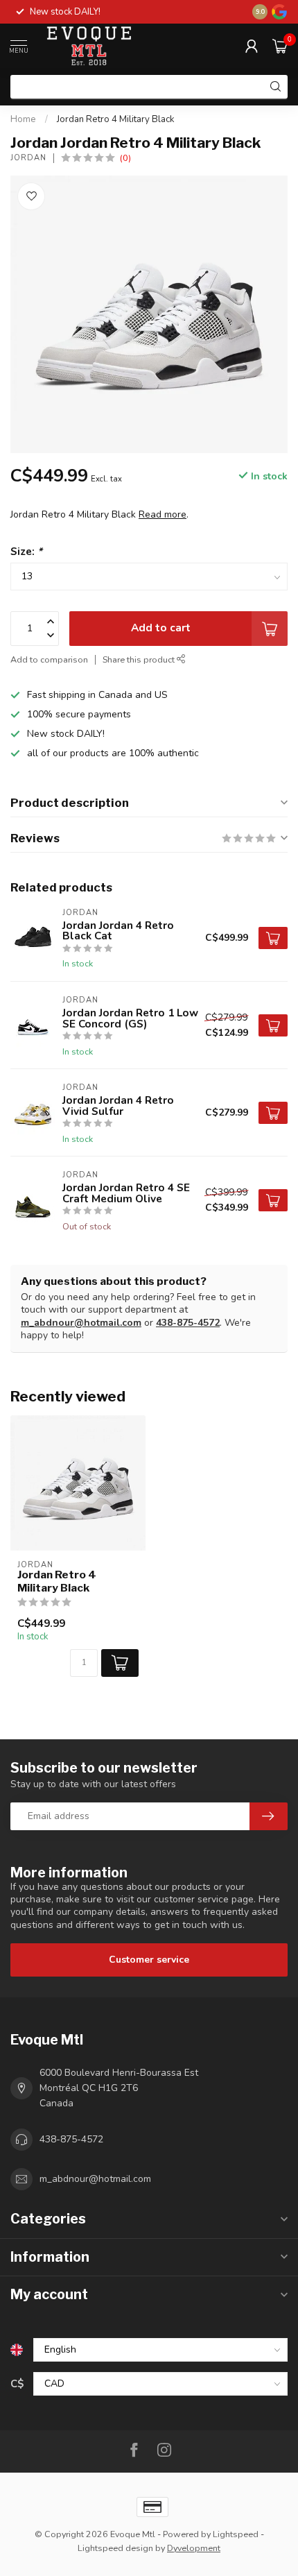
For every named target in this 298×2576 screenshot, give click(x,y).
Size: (26, 551)
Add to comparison (49, 659)
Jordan (28, 158)
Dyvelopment (194, 2548)
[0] (280, 46)
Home (23, 119)
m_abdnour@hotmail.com (81, 1323)
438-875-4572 (188, 1323)
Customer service (149, 1960)
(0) (125, 158)
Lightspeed (236, 2534)
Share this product (140, 659)
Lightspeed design (115, 2548)
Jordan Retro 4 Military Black (116, 119)
